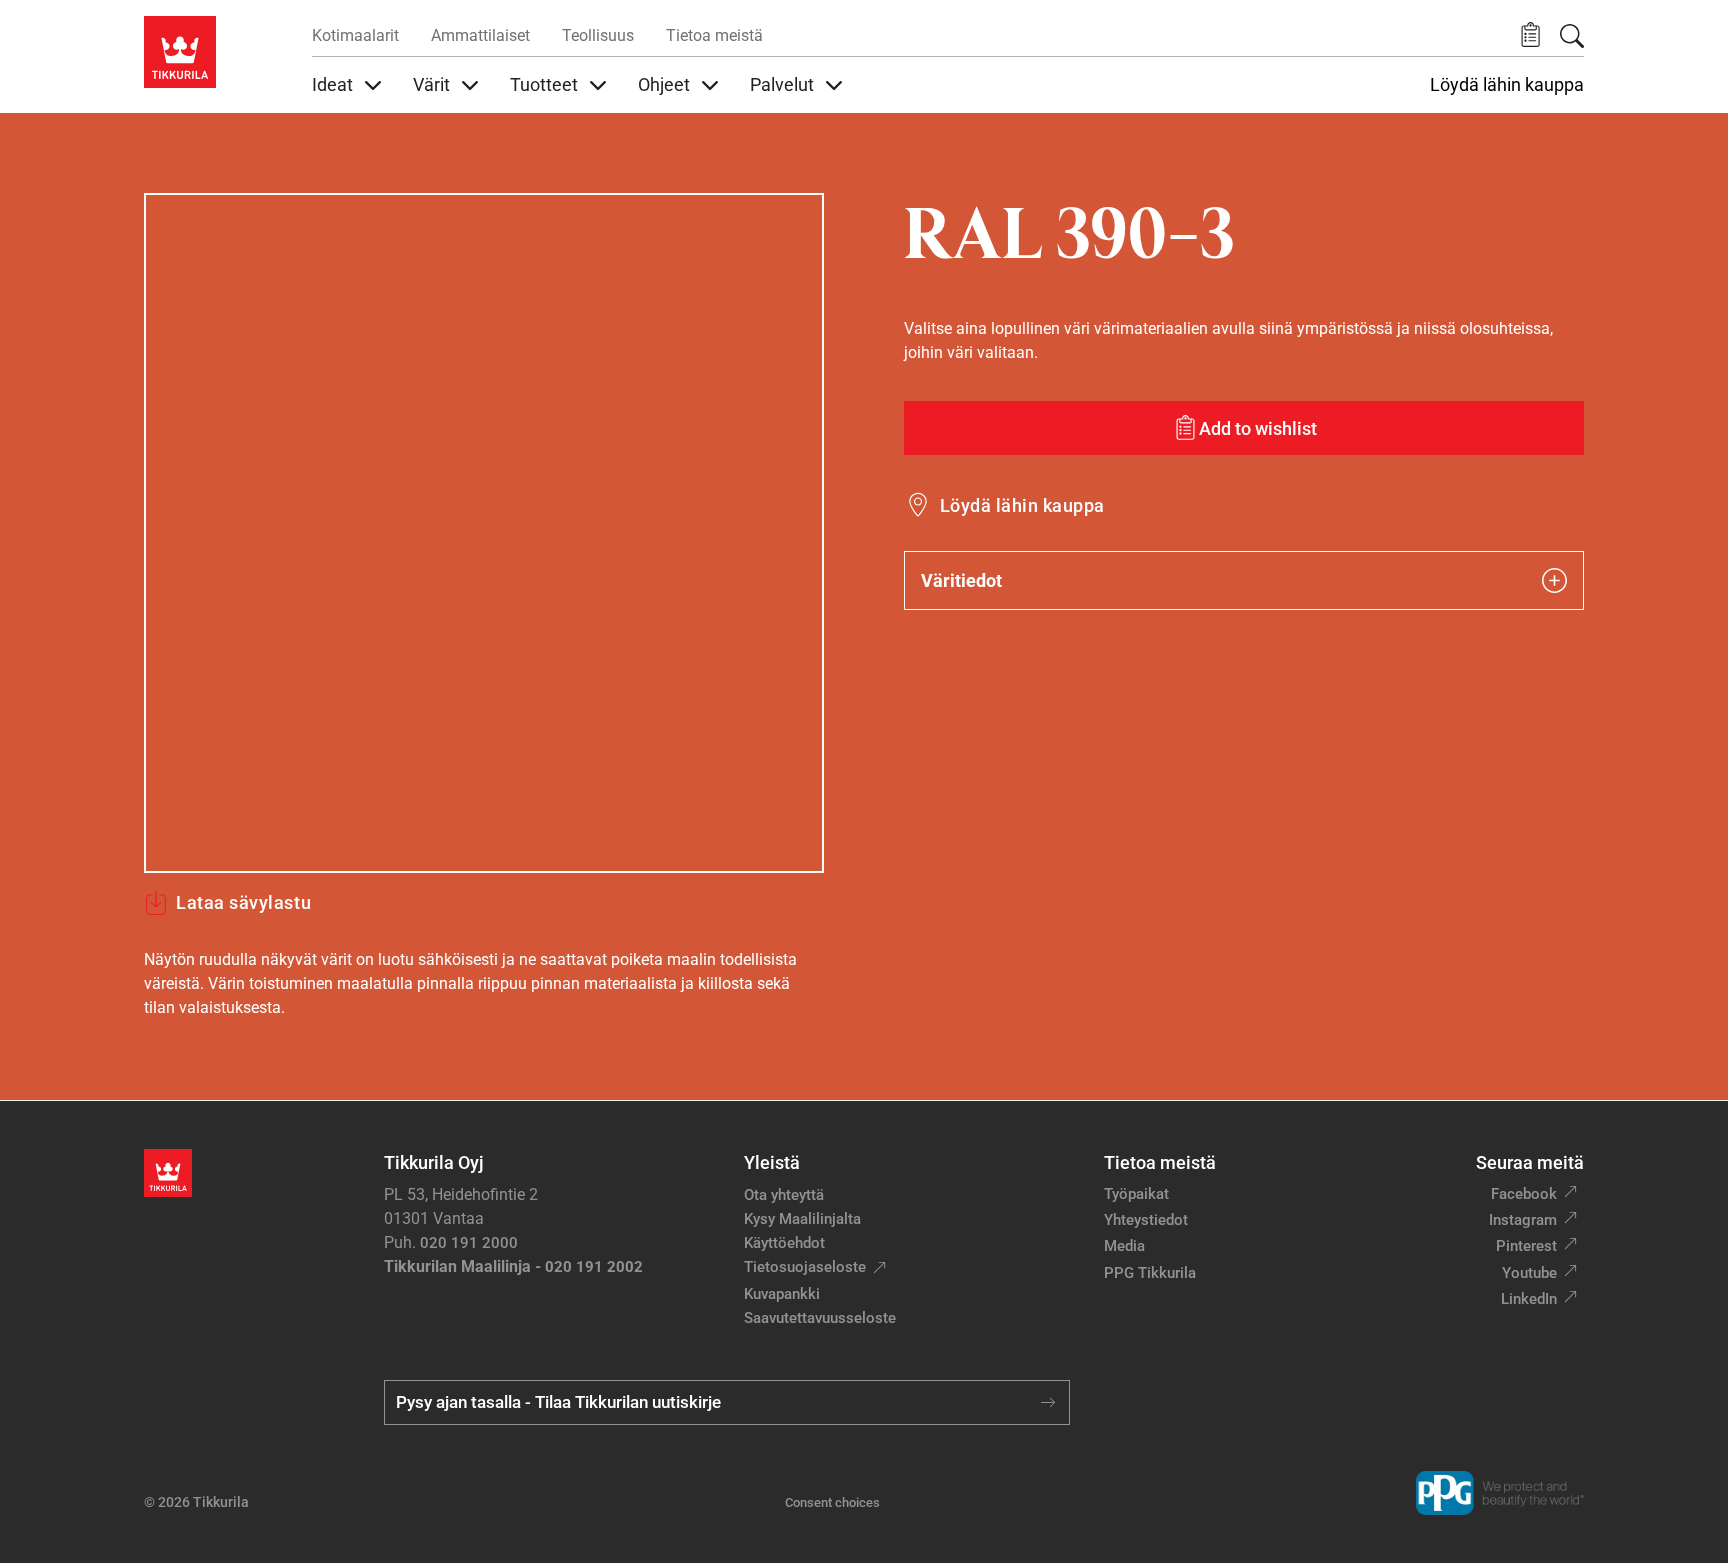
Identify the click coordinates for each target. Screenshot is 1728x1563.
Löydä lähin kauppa (1507, 85)
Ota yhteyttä (784, 1195)
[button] (1530, 35)
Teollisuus (598, 35)
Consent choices (832, 1502)
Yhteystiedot (1146, 1220)
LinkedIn (1529, 1299)
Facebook (1524, 1194)
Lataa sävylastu (243, 902)
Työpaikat (1136, 1194)
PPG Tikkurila (1150, 1273)
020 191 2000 (469, 1243)
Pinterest (1526, 1246)
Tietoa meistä (714, 35)
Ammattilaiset (480, 35)
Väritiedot (961, 580)
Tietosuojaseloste (805, 1267)
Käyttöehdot (784, 1243)
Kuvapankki (782, 1294)
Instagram (1523, 1220)
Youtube (1529, 1273)
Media (1124, 1246)
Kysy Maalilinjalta (802, 1219)
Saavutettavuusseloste (820, 1318)
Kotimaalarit (355, 35)
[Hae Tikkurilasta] (1572, 36)
